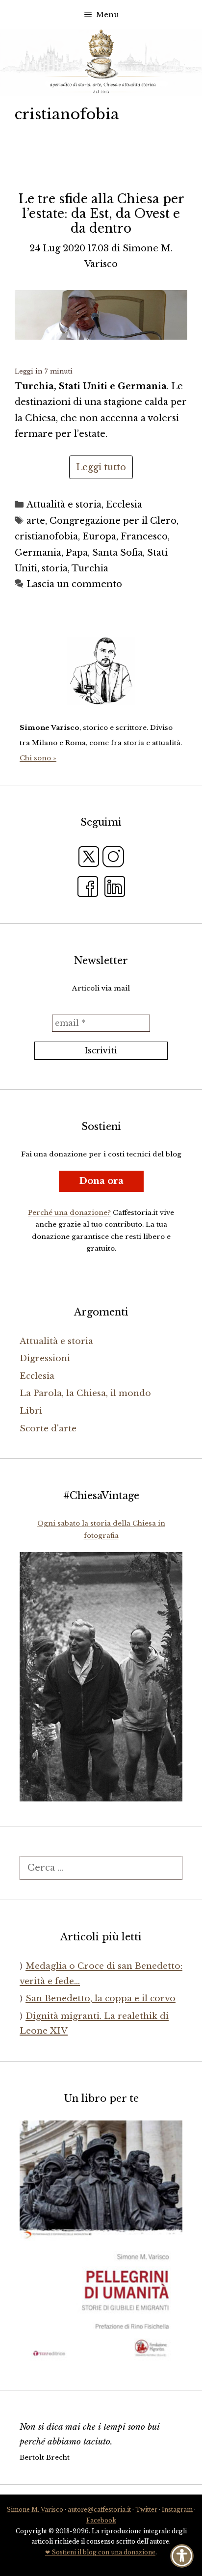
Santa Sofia (117, 553)
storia (55, 568)
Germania (38, 553)
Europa (99, 537)
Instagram (177, 2509)
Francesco (144, 537)
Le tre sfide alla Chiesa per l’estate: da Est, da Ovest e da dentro (101, 214)
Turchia (90, 568)
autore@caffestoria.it (99, 2509)
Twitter (146, 2509)
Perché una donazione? (69, 1213)
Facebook (101, 2520)
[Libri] (101, 671)
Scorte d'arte (48, 1429)
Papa (77, 553)
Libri (31, 1411)
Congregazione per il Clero (113, 521)
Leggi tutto (101, 467)
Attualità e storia (64, 505)
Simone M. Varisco (35, 2509)
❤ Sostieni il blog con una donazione (100, 2552)
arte (36, 521)
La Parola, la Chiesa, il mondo (85, 1393)
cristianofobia (46, 537)
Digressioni (45, 1358)
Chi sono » (38, 758)
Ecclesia (124, 505)
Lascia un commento (74, 584)
